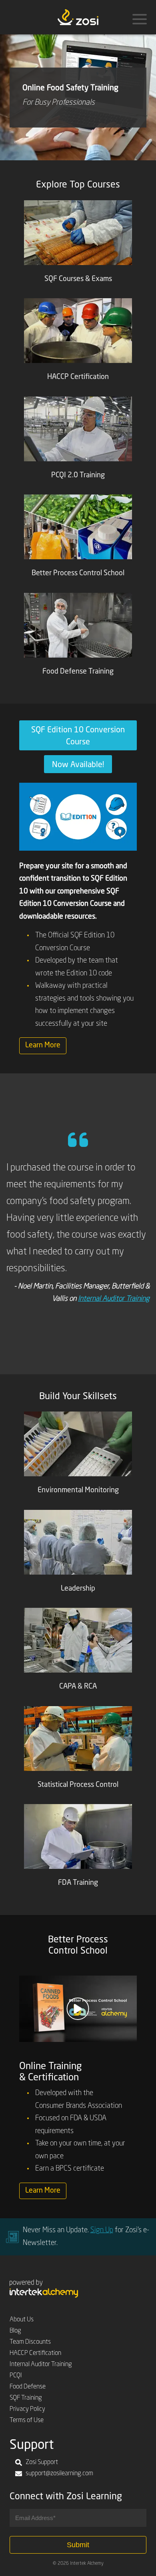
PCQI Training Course (119, 1356)
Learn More (43, 1045)
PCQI (16, 2376)
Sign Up (102, 2230)
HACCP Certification (35, 2353)
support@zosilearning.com (59, 2474)
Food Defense (28, 2387)
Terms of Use (27, 2420)
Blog (15, 2331)
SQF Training (26, 2398)
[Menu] (140, 19)
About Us (22, 2320)
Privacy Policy (27, 2409)
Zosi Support (42, 2462)
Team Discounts (30, 2342)
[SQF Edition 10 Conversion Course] (78, 817)
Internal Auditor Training (114, 1299)
